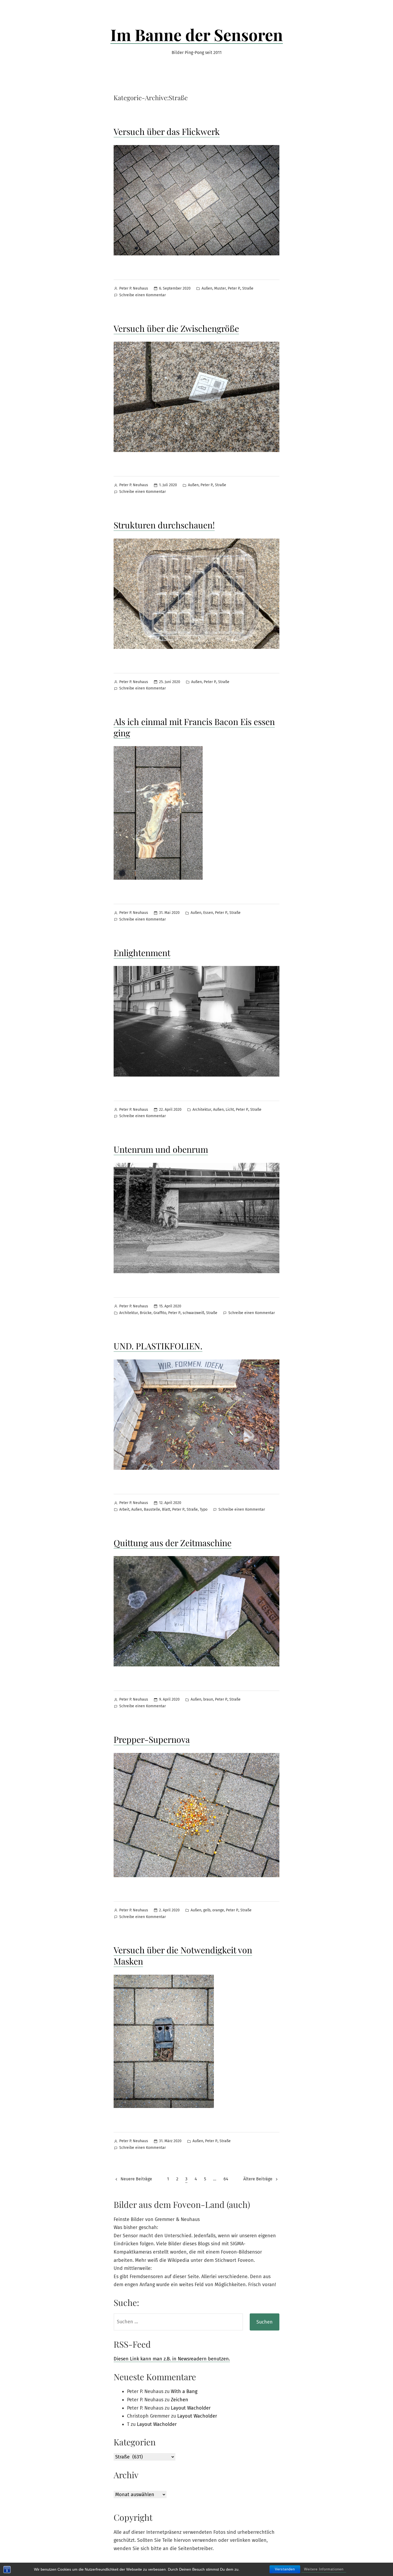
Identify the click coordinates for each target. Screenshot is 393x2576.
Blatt (166, 1509)
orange (218, 1910)
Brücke (146, 1313)
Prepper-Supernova (152, 1739)
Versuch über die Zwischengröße (176, 328)
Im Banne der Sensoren (197, 34)
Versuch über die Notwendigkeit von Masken (183, 1955)
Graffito (160, 1313)
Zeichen (180, 2400)
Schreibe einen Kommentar (142, 296)
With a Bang (184, 2391)
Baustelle (152, 1509)
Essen (208, 913)
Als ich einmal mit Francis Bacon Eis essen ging (194, 727)
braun (208, 1699)
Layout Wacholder (191, 2408)
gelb (207, 1910)
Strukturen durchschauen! (164, 525)
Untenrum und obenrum (161, 1149)
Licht (230, 1110)
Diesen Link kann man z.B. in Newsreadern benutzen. (172, 2359)
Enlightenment (142, 952)
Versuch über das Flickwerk (167, 131)
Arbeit (124, 1509)
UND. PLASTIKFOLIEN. (158, 1346)
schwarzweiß (193, 1313)
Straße (248, 288)
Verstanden (285, 2569)
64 (226, 2179)
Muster (220, 288)
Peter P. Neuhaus (134, 288)
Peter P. (234, 288)
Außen (207, 288)
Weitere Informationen (324, 2569)
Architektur (202, 1110)
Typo (204, 1509)
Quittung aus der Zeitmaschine (173, 1543)
